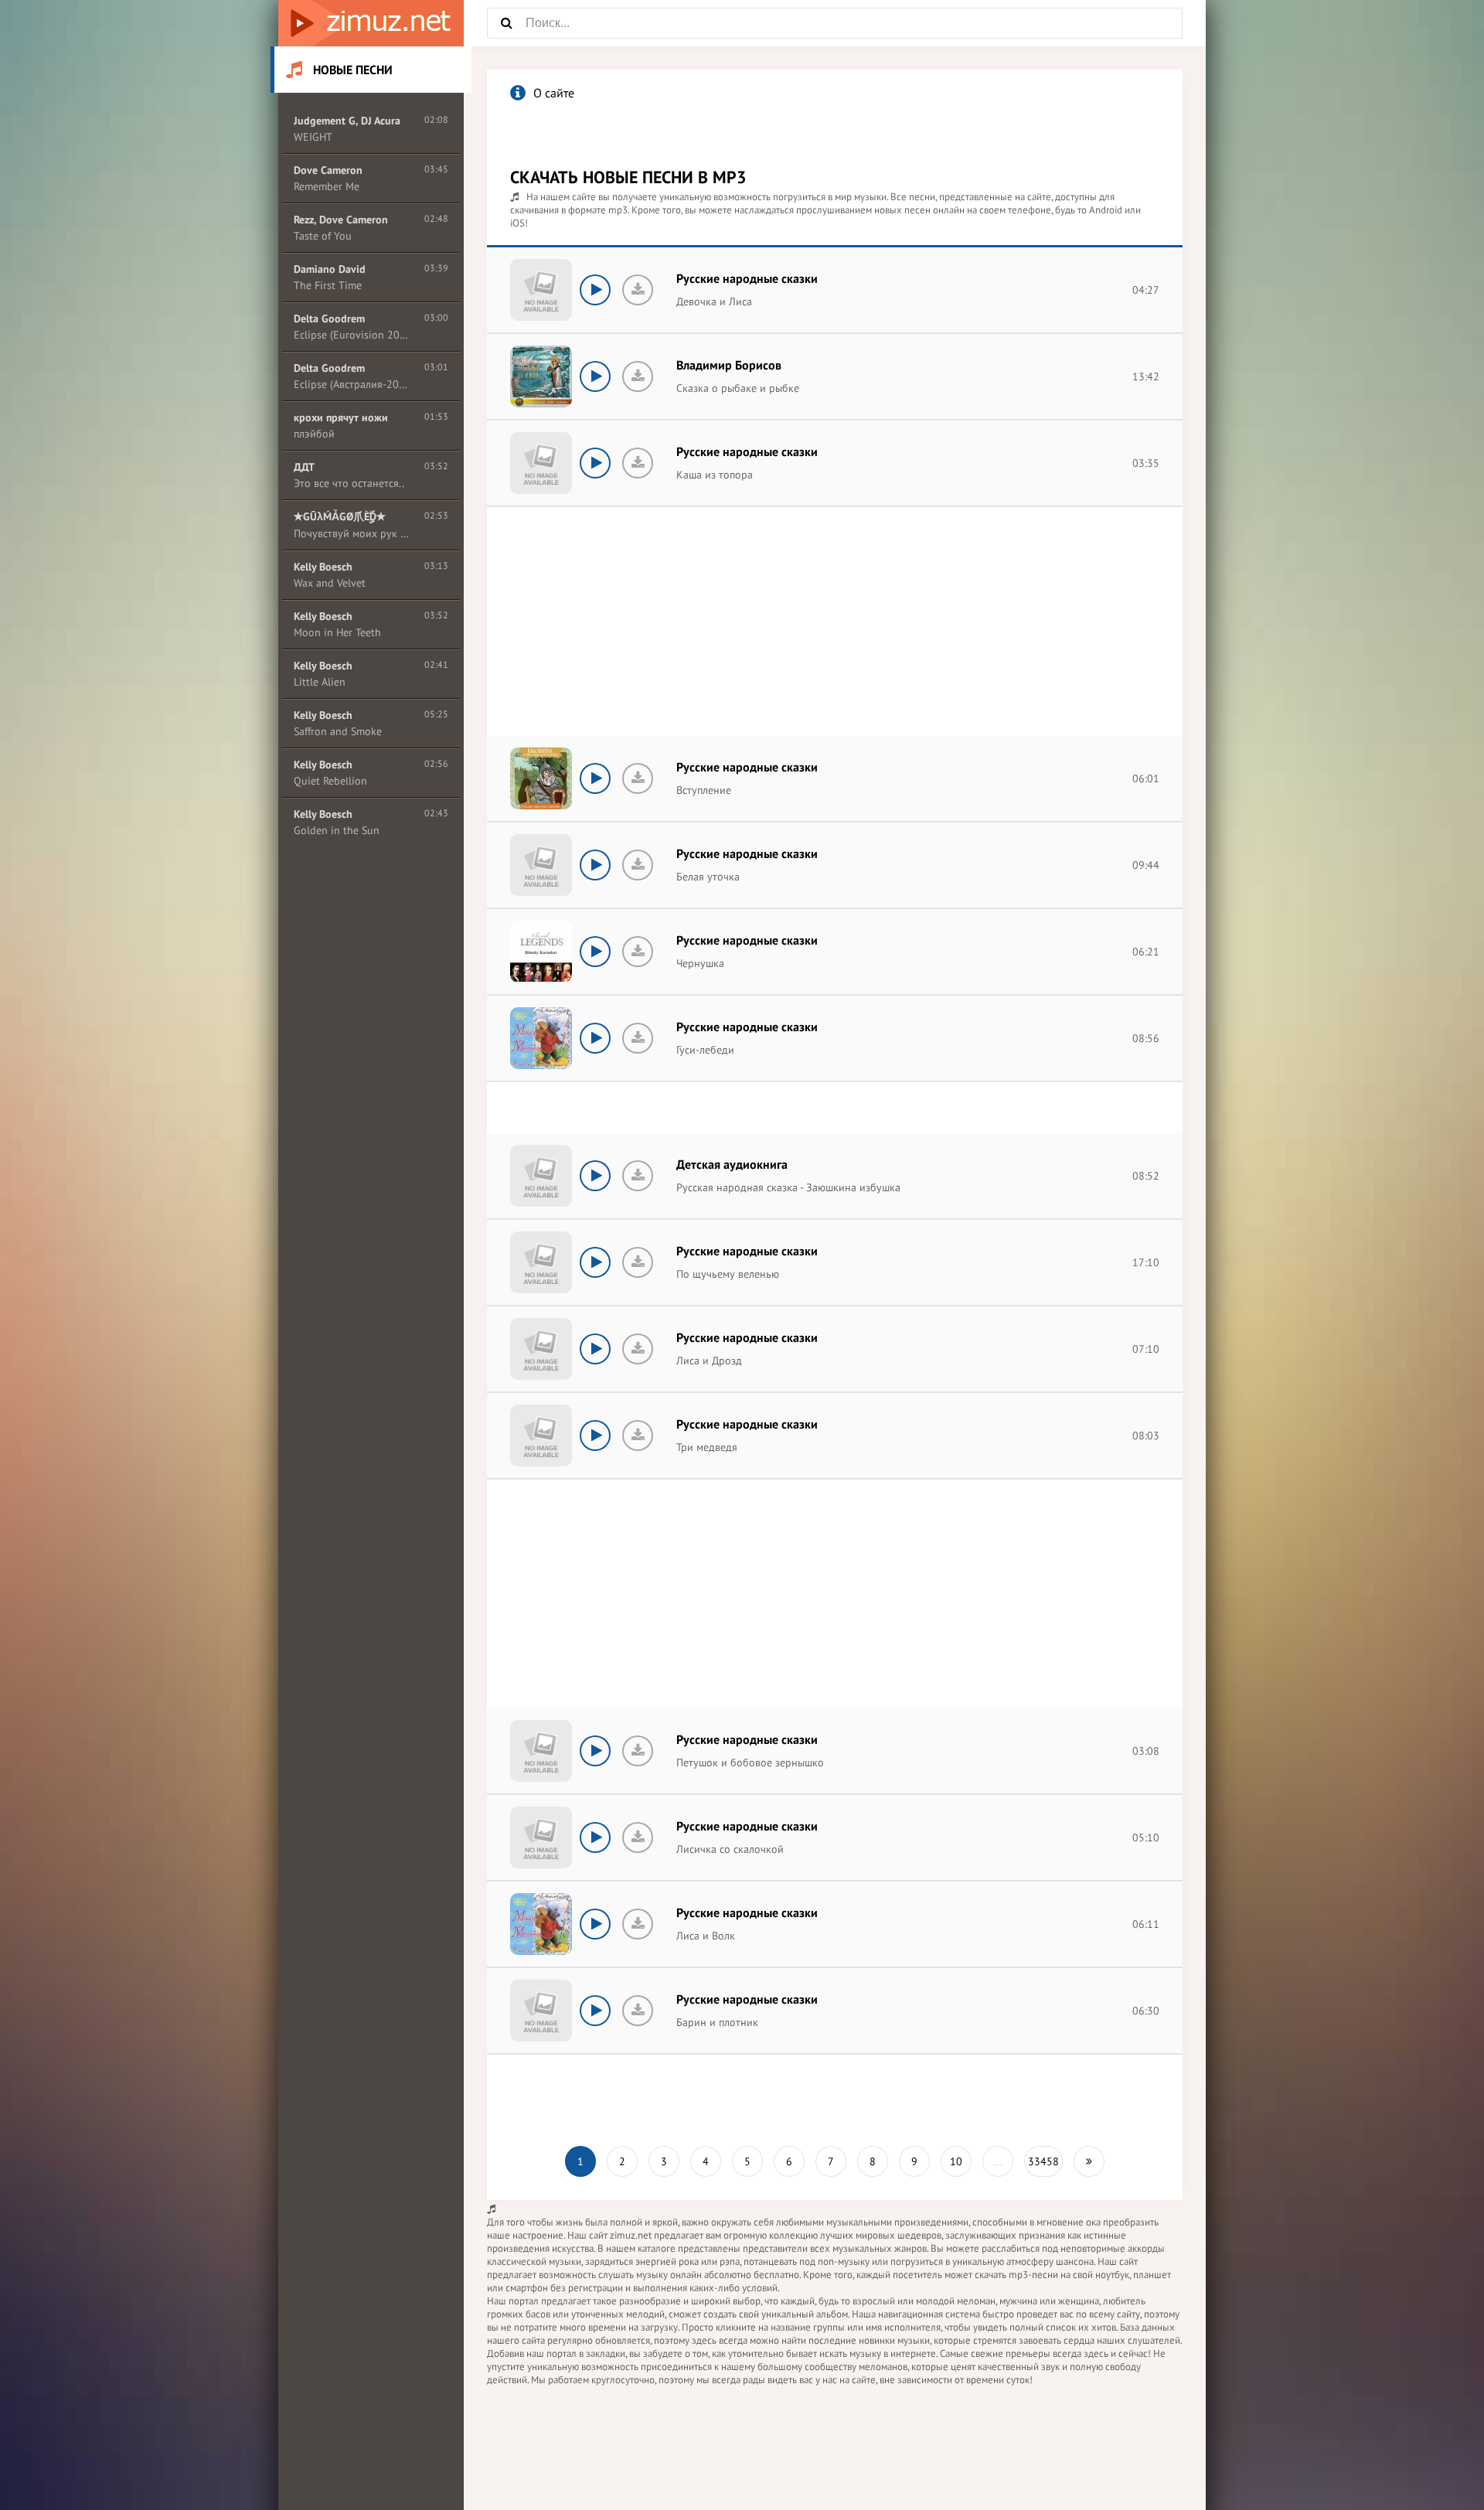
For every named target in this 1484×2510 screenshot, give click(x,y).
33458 (1043, 2161)
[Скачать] (638, 290)
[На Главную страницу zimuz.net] (371, 23)
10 (956, 2161)
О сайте (554, 93)
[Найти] (506, 23)
